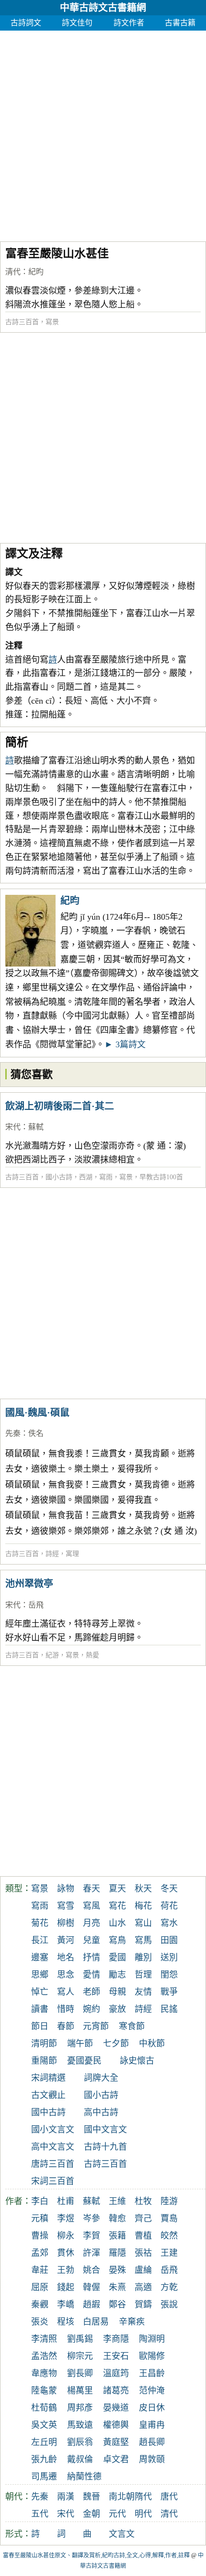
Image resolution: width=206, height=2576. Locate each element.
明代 (143, 2514)
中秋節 (152, 2043)
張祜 (143, 2253)
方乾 (169, 2287)
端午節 (80, 2043)
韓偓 (92, 2287)
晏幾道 (116, 2408)
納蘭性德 (84, 2477)
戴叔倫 (80, 2459)
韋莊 (40, 2270)
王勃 (66, 2270)
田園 (169, 1940)
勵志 (117, 1975)
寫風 (92, 1906)
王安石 (116, 2356)
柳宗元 (80, 2356)
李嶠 (66, 2304)
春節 (66, 2026)
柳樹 (66, 1923)
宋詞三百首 (53, 2181)
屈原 (40, 2287)
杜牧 (143, 2201)
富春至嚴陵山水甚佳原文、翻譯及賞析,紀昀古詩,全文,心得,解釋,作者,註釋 (96, 2555)
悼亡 (40, 1992)
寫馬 (143, 1940)
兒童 (92, 1940)
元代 (117, 2514)
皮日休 (152, 2408)
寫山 (143, 1923)
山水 (117, 1923)
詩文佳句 (77, 23)
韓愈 (117, 2218)
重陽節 (44, 2061)
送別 (169, 1957)
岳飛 (36, 1605)
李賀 (92, 2236)
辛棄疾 (132, 2322)
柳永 (66, 2236)
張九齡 (44, 2459)
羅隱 (117, 2253)
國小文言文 (53, 2130)
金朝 (92, 2514)
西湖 (86, 1177)
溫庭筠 (116, 2373)
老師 (92, 1992)
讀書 (40, 2009)
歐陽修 (152, 2356)
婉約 (92, 2009)
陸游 (169, 2201)
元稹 (40, 2218)
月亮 (92, 1923)
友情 (143, 1992)
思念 (66, 1975)
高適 (143, 2287)
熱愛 (92, 1655)
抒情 (92, 1957)
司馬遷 (44, 2477)
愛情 (92, 1975)
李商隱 (116, 2339)
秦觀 (40, 2304)
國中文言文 (105, 2130)
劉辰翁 (80, 2442)
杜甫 (66, 2201)
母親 (117, 1992)
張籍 (117, 2236)
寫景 (52, 322)
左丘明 (44, 2442)
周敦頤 (152, 2459)
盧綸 (143, 2270)
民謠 (169, 2009)
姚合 (92, 2270)
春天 (92, 1889)
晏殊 (117, 2270)
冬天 (169, 1889)
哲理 (143, 1975)
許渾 (92, 2253)
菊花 (40, 1923)
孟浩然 (44, 2356)
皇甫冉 (152, 2425)
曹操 (40, 2236)
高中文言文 (53, 2147)
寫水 (169, 1923)
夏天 (117, 1889)
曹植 (143, 2236)
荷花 (169, 1906)
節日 (40, 2026)
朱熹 (117, 2287)
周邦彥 (80, 2408)
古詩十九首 (105, 2147)
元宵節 (96, 2026)
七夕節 (116, 2043)
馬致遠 (80, 2425)
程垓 (66, 2322)
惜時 (66, 2009)
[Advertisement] (103, 133)
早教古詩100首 (161, 1177)
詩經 (52, 1554)
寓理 (72, 1554)
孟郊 (40, 2253)
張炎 (40, 2322)
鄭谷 (117, 2304)
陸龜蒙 (44, 2391)
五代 (40, 2514)
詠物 (66, 1889)
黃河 (66, 1940)
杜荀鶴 (44, 2408)
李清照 (44, 2339)
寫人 (66, 1992)
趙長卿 (152, 2442)
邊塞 (40, 1957)
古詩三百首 (22, 322)
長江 (40, 1940)
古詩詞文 (26, 23)
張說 (169, 2304)
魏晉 (92, 2497)
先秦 (13, 1433)
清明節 (44, 2043)
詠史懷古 (137, 2061)
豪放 (117, 2009)
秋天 (143, 1889)
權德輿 (116, 2425)
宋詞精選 (48, 2078)
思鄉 (40, 1975)
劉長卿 (80, 2373)
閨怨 (169, 1975)
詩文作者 (129, 23)
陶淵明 (152, 2339)
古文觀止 (48, 2095)
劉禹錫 (80, 2339)
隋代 (143, 2497)
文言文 (122, 2534)
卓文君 (116, 2459)
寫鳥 (117, 1940)
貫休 (66, 2253)
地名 (66, 1957)
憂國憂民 (84, 2061)
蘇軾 (36, 1127)
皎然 (169, 2236)
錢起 (66, 2287)
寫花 (117, 1906)
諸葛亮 (116, 2391)
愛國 (117, 1957)
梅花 (143, 1906)
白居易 (96, 2322)
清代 (13, 272)
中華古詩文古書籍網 (103, 8)
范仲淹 (152, 2391)
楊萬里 (80, 2391)
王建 (169, 2253)
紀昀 (36, 272)
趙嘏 (92, 2304)
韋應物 (44, 2373)
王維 (117, 2201)
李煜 (66, 2218)
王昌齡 (152, 2373)
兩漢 (66, 2497)
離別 (143, 1957)
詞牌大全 (101, 2078)
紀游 (52, 1655)
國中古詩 (48, 2112)
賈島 (169, 2218)
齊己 (143, 2218)
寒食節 (132, 2026)
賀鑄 (143, 2304)
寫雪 (66, 1906)
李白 (40, 2201)
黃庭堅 (116, 2442)
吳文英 (44, 2425)
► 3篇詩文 (125, 1044)
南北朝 (122, 2497)
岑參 (92, 2218)
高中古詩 (101, 2112)
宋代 (13, 1127)
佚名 (36, 1433)
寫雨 (106, 1177)
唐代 (169, 2497)
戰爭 (169, 1992)
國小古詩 (59, 1177)
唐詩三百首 (53, 2164)
